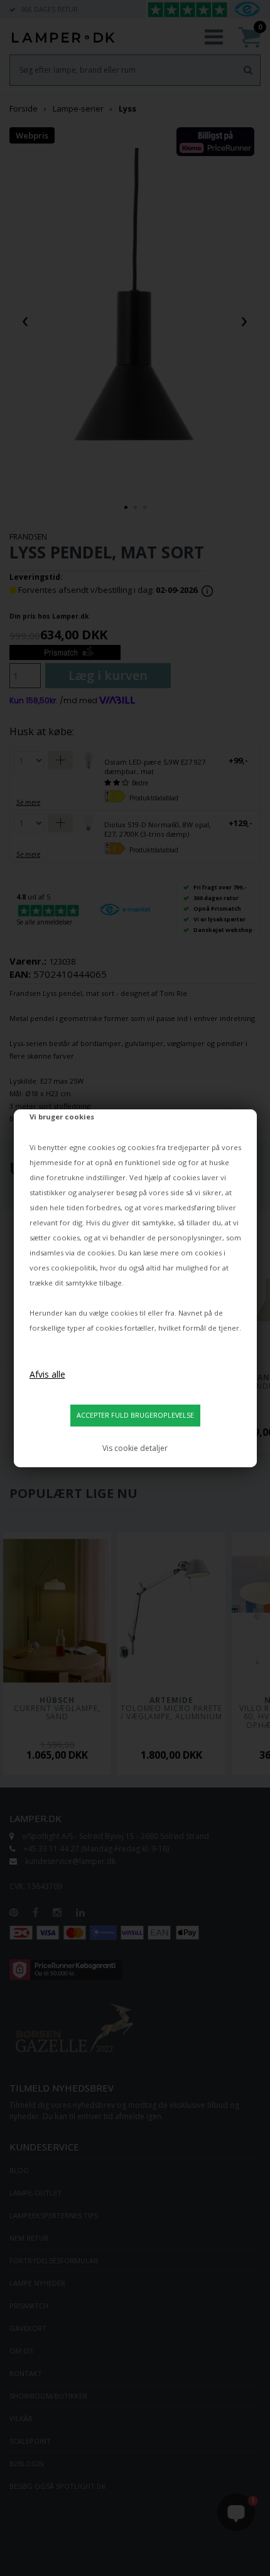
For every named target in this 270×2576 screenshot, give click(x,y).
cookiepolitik (73, 1268)
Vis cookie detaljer (135, 1448)
